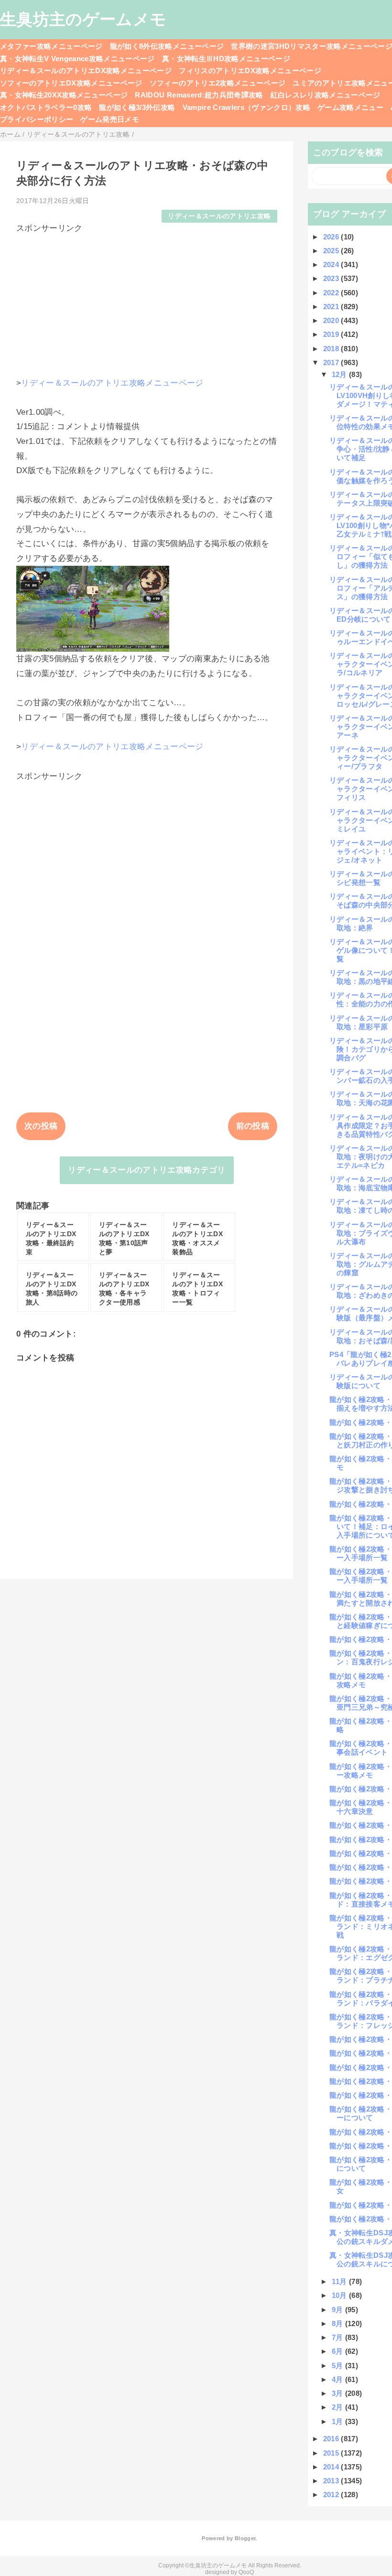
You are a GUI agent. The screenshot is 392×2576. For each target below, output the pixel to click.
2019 (332, 334)
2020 (332, 320)
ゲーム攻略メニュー (350, 107)
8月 (338, 2323)
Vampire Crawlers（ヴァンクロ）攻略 (247, 107)
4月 (338, 2379)
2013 (332, 2481)
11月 (340, 2281)
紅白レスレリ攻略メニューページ (326, 95)
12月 (340, 374)
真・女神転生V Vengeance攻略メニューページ (77, 59)
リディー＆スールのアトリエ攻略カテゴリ (147, 1170)
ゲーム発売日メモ (110, 119)
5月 (338, 2366)
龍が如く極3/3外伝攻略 (137, 107)
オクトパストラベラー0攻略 (46, 107)
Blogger (245, 2538)
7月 (338, 2337)
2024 (332, 264)
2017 (332, 362)
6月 (338, 2351)
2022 (332, 293)
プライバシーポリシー (37, 119)
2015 (332, 2453)
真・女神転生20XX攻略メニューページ (64, 95)
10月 (340, 2295)
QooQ (246, 2572)
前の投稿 (253, 1126)
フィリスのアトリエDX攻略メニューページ (250, 70)
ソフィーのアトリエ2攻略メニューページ (218, 83)
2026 (332, 237)
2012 (332, 2495)
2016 (332, 2439)
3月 (338, 2393)
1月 (338, 2421)
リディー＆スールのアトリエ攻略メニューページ (112, 383)
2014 (332, 2467)
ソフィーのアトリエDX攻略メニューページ (71, 83)
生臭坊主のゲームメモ (83, 19)
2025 (332, 251)
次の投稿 (41, 1126)
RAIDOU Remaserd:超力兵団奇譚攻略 (199, 95)
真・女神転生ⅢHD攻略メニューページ (226, 59)
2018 (332, 349)
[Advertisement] (147, 301)
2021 (332, 307)
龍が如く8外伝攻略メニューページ (167, 46)
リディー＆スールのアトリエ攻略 (219, 216)
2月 (338, 2407)
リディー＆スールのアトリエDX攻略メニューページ (86, 70)
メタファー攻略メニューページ (51, 46)
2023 (332, 278)
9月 (338, 2310)
